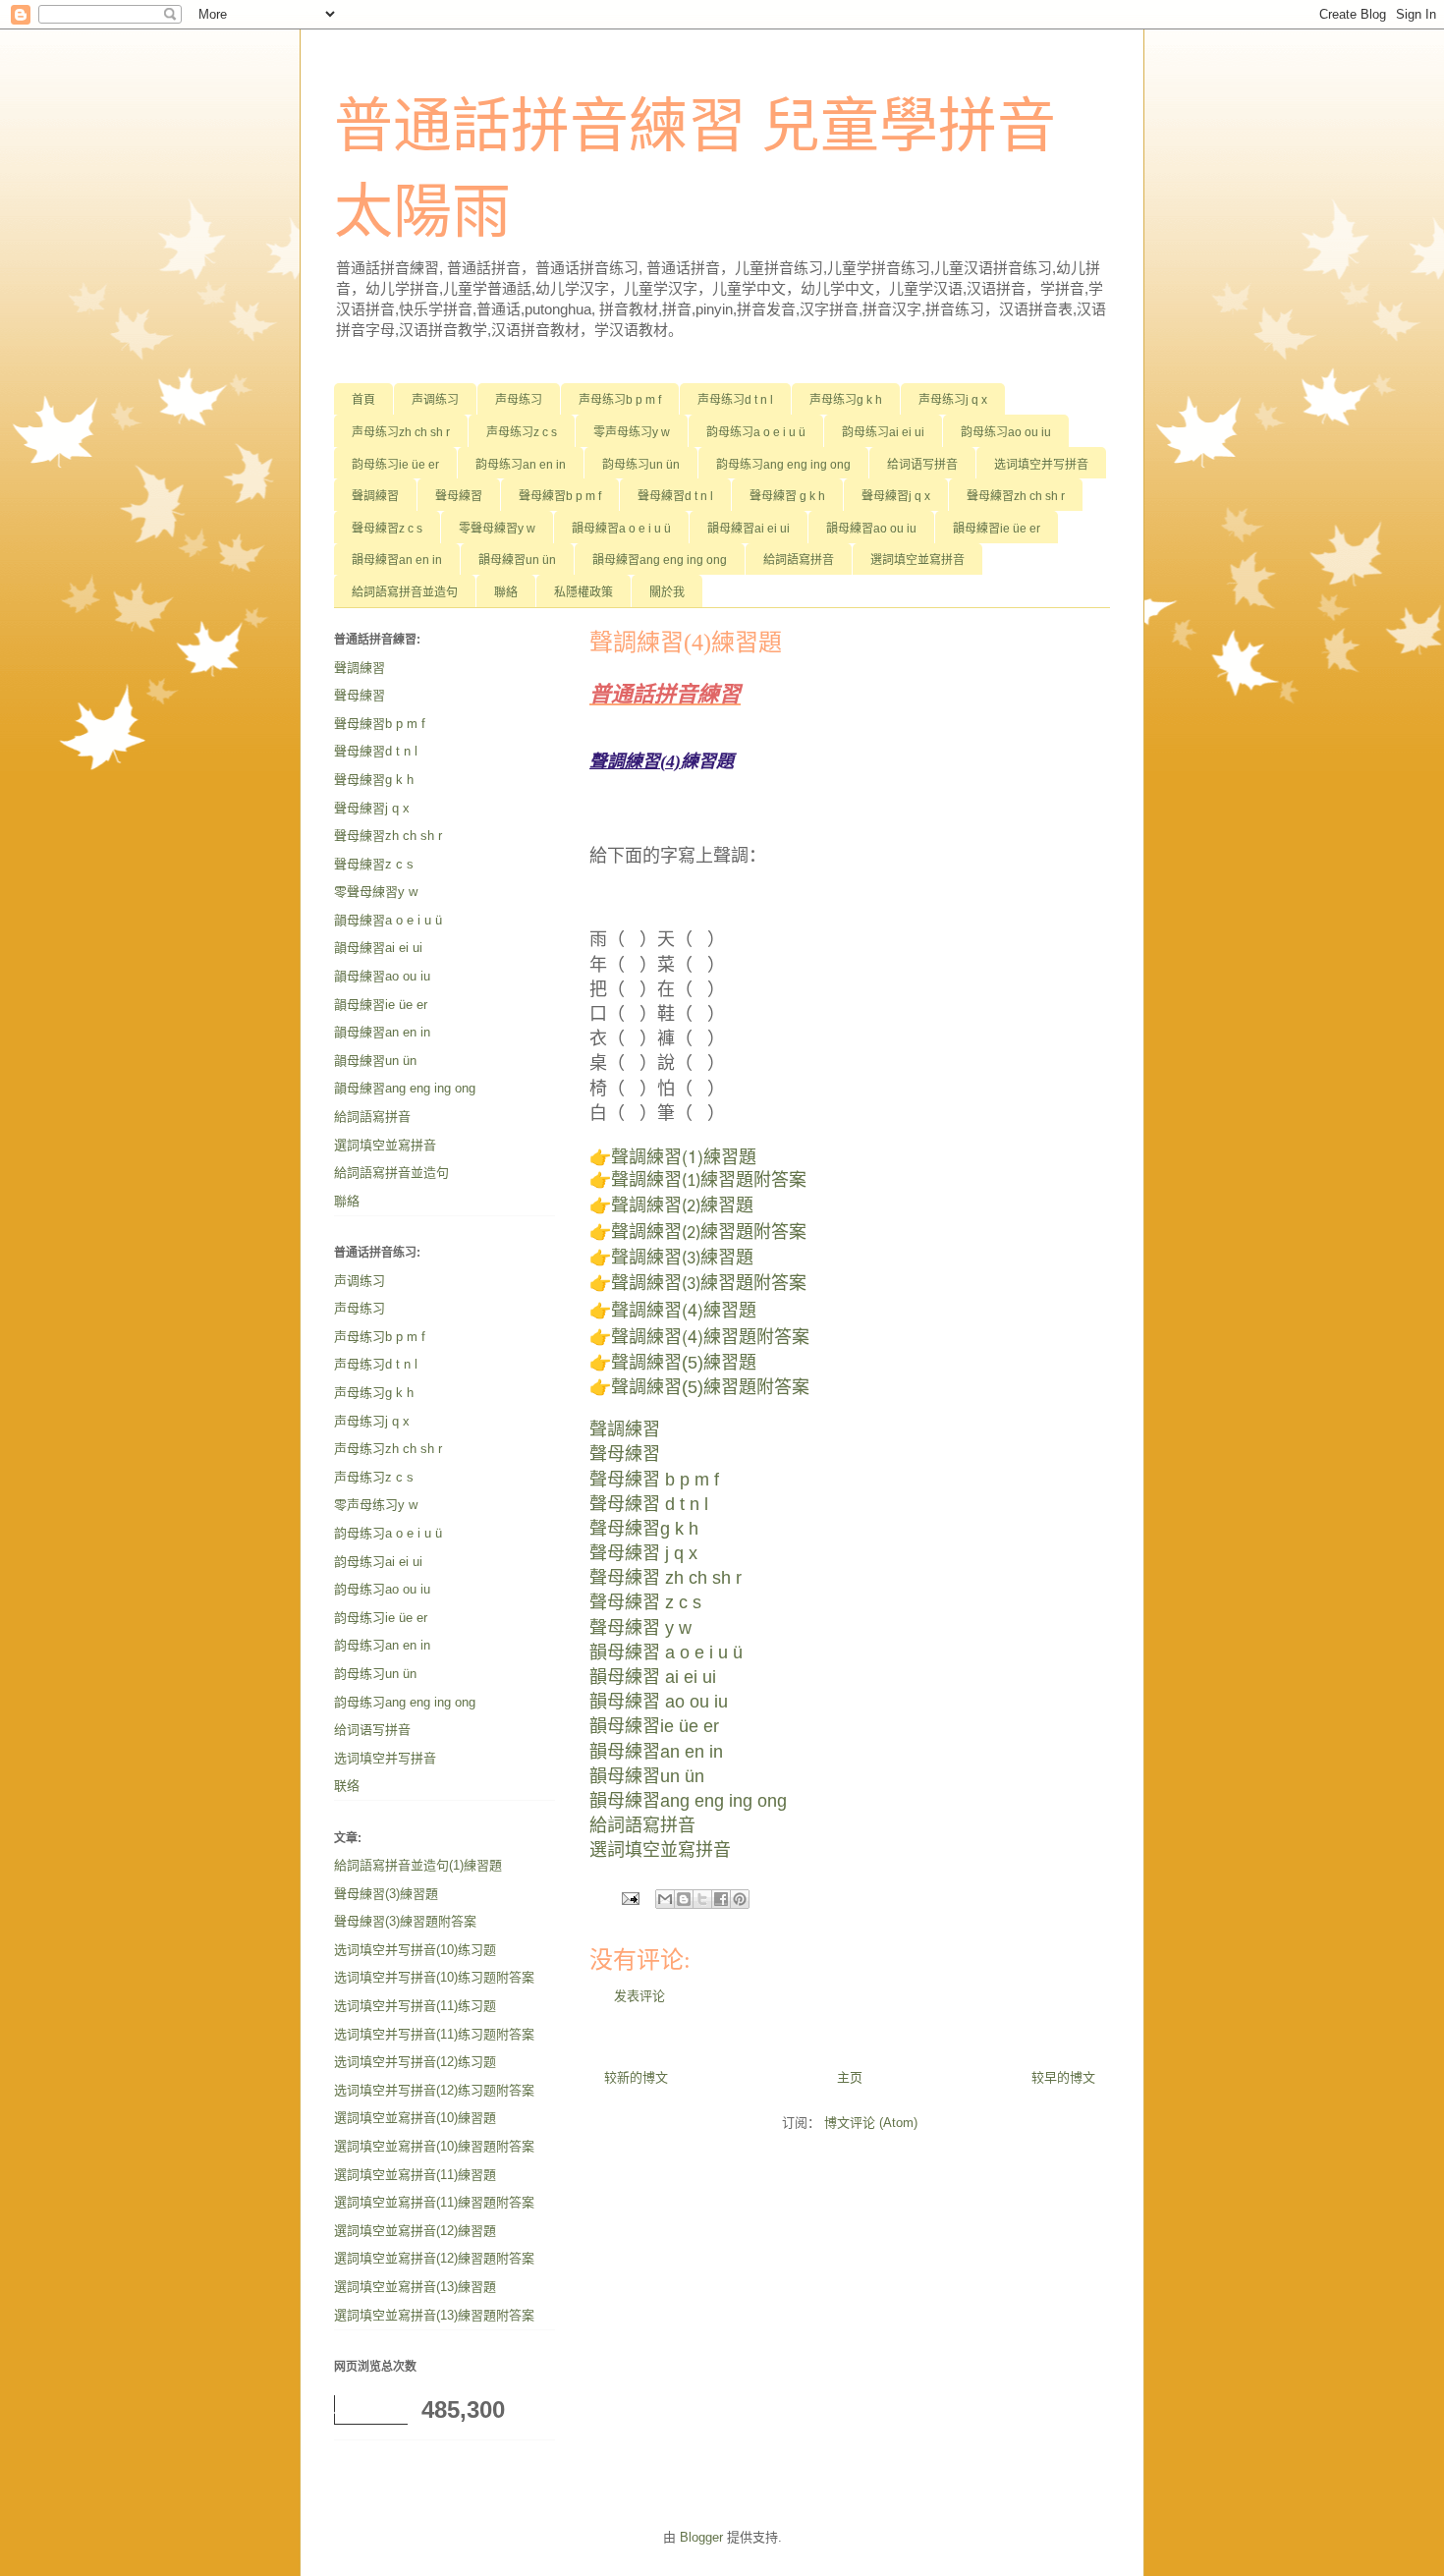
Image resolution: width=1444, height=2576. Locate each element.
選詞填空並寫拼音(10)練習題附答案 (434, 2146)
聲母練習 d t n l (649, 1504)
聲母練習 (459, 496)
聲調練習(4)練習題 (684, 1309)
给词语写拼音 (922, 465)
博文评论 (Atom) (871, 2123)
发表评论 (639, 1996)
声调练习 (435, 400)
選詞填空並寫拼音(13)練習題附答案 (434, 2315)
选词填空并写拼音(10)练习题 (415, 1950)
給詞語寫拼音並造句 (405, 592)
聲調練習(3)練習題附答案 (709, 1285)
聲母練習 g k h (787, 496)
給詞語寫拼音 (799, 560)
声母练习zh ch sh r (401, 432)
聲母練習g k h (644, 1529)
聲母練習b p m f (560, 496)
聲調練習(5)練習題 (684, 1363)
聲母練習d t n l (675, 496)
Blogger (701, 2537)
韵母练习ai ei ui (883, 432)
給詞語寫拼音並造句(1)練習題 (418, 1865)
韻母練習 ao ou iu (659, 1702)
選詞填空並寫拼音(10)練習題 (415, 2118)
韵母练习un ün (641, 465)
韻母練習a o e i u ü (621, 529)
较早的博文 (1063, 2077)
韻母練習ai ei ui (749, 529)
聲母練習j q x (896, 496)
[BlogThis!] (684, 1899)
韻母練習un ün (517, 560)
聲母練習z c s (387, 529)
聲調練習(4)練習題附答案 (710, 1335)
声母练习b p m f (620, 400)
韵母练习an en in (521, 465)
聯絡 (506, 592)
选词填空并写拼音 (1041, 465)
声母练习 (519, 400)
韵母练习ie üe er (395, 465)
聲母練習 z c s (645, 1602)
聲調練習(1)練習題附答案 (709, 1181)
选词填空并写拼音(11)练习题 (415, 2006)
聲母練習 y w (640, 1628)
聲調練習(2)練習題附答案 (709, 1233)
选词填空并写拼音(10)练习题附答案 (434, 1977)
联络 (347, 1786)
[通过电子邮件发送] (665, 1899)
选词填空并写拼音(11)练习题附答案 (434, 2034)
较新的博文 (636, 2077)
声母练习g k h (846, 400)
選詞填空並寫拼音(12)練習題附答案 (434, 2258)
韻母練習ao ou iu (871, 529)
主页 (850, 2077)
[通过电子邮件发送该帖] (629, 1898)
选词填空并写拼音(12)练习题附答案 (434, 2090)
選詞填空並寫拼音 (917, 560)
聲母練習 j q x (643, 1553)
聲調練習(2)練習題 (682, 1207)
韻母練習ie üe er (997, 529)
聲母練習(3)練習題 (386, 1894)
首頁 (363, 400)
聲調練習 (375, 496)
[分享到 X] (702, 1899)
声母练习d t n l (735, 400)
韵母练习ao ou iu (1006, 432)
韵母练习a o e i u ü (756, 432)
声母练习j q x (953, 400)
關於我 (667, 592)
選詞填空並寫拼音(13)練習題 (415, 2287)
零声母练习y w (632, 432)
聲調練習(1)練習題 (684, 1155)
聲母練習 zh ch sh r (666, 1578)
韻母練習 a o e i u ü (666, 1652)
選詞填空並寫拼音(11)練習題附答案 (434, 2202)
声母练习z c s (522, 432)
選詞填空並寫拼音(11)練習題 (415, 2175)
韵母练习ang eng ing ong (783, 465)
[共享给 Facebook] (721, 1899)
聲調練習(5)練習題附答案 (710, 1387)
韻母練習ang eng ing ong (660, 560)
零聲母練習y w (497, 529)
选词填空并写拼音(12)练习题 (415, 2062)
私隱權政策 (583, 592)
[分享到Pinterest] (740, 1899)
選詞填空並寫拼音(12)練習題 (415, 2231)
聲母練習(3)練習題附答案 (405, 1921)
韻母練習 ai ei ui (653, 1677)
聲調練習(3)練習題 (682, 1259)
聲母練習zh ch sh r (1016, 496)
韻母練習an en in (397, 560)
